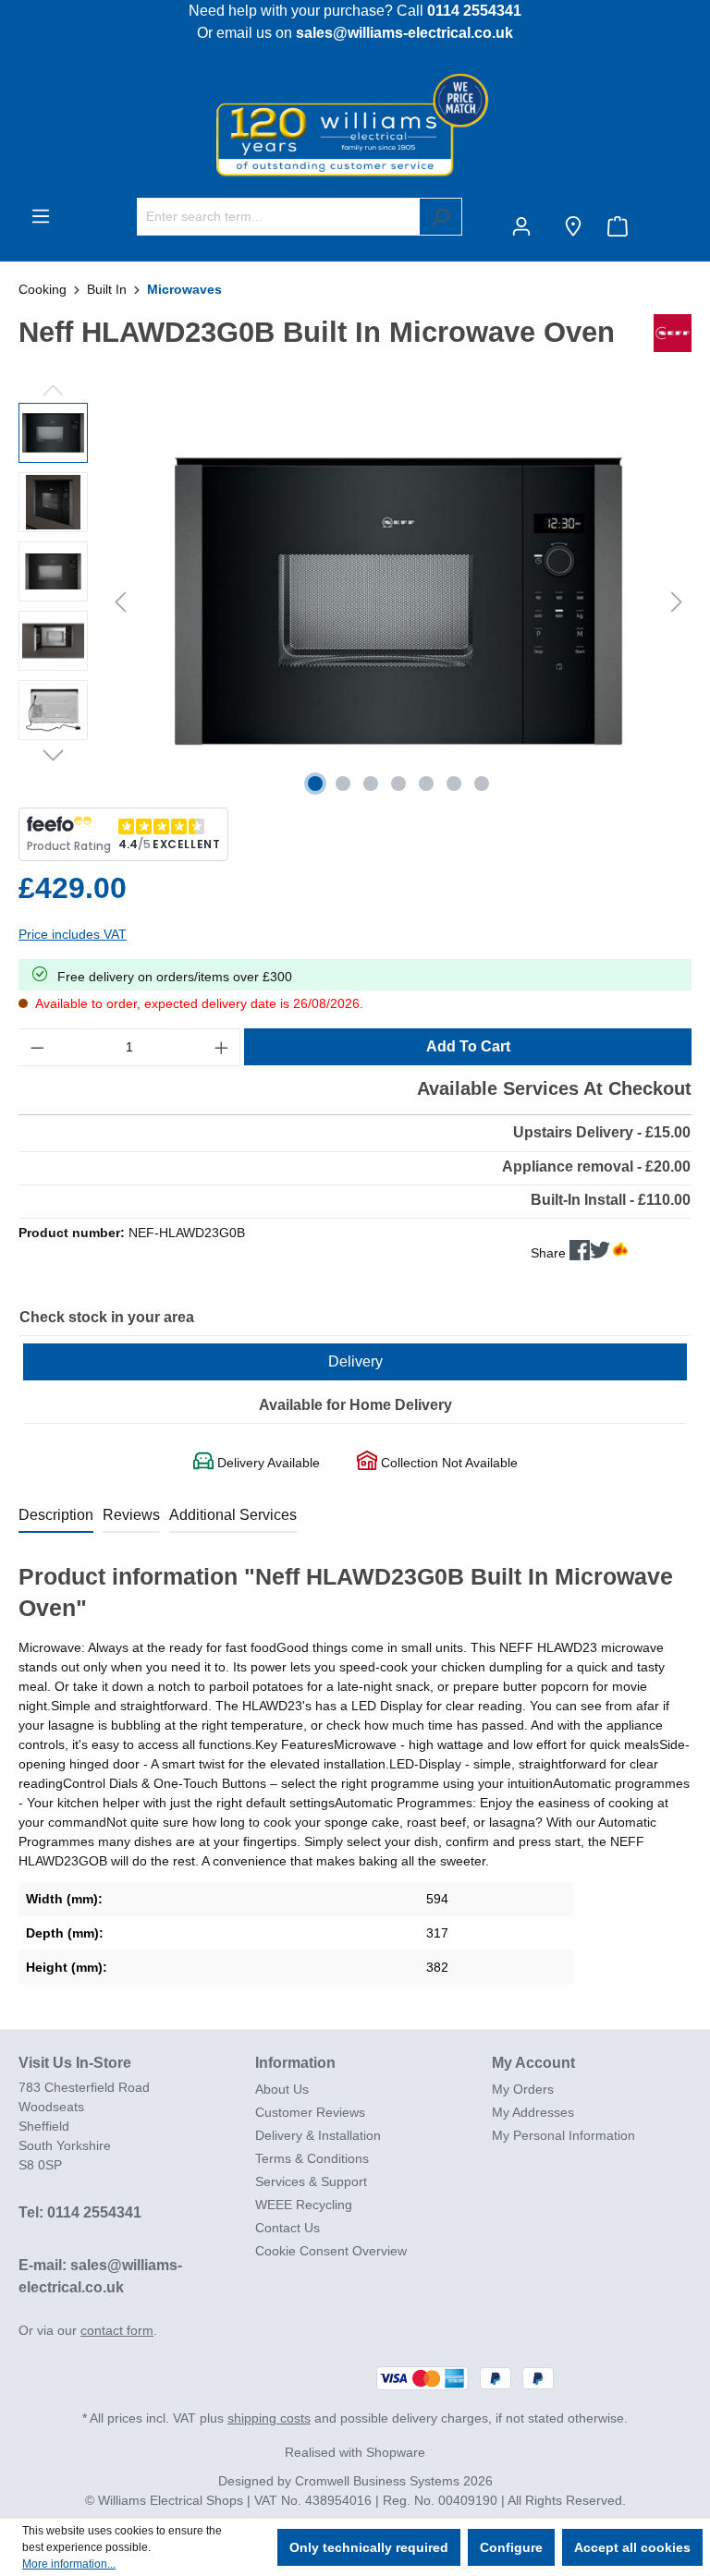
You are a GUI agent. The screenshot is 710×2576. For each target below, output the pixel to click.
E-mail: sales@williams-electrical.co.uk (100, 2276)
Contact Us (288, 2228)
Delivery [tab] (355, 1361)
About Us (282, 2089)
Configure (511, 2547)
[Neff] (673, 340)
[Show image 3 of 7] (371, 784)
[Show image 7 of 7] (482, 784)
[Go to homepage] (355, 124)
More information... (69, 2564)
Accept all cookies (632, 2547)
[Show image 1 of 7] (315, 784)
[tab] (56, 1516)
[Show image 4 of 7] (398, 784)
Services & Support (311, 2181)
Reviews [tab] (131, 1515)
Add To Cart (468, 1046)
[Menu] (41, 216)
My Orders (523, 2089)
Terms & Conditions (312, 2158)
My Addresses (533, 2112)
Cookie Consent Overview (331, 2251)
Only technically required (369, 2547)
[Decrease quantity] (37, 1047)
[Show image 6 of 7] (454, 784)
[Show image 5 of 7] (426, 784)
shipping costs (269, 2418)
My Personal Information (563, 2135)
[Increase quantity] (222, 1047)
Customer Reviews (310, 2112)
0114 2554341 (474, 11)
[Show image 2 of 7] (343, 784)
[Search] (441, 217)
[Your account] (525, 226)
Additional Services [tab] (233, 1515)
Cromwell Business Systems (377, 2481)
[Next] (677, 602)
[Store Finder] (573, 226)
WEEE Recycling (304, 2205)
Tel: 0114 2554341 (80, 2212)
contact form (117, 2330)
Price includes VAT (73, 934)
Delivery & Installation (318, 2135)
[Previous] (120, 602)
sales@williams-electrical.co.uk (404, 33)
